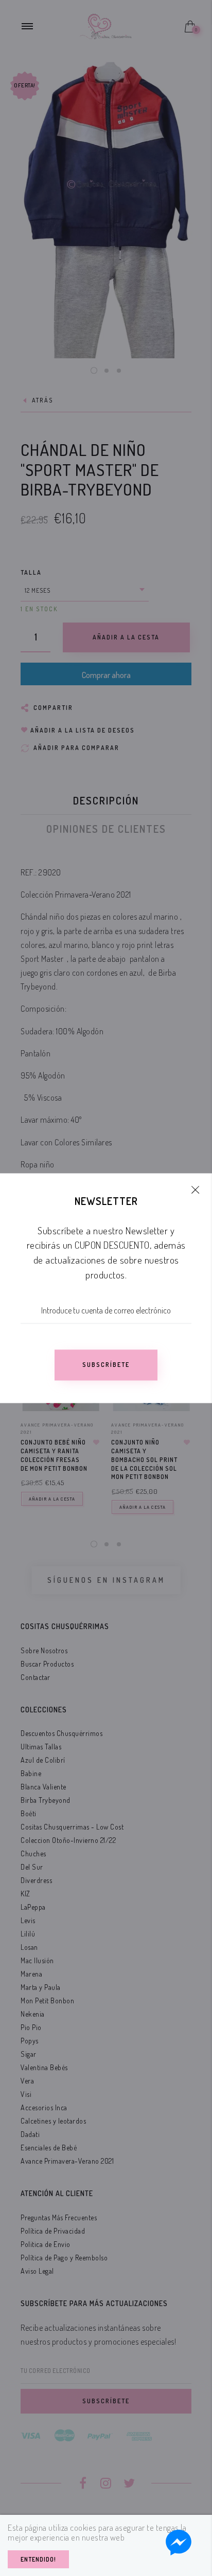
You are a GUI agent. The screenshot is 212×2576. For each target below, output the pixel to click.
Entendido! (38, 2559)
